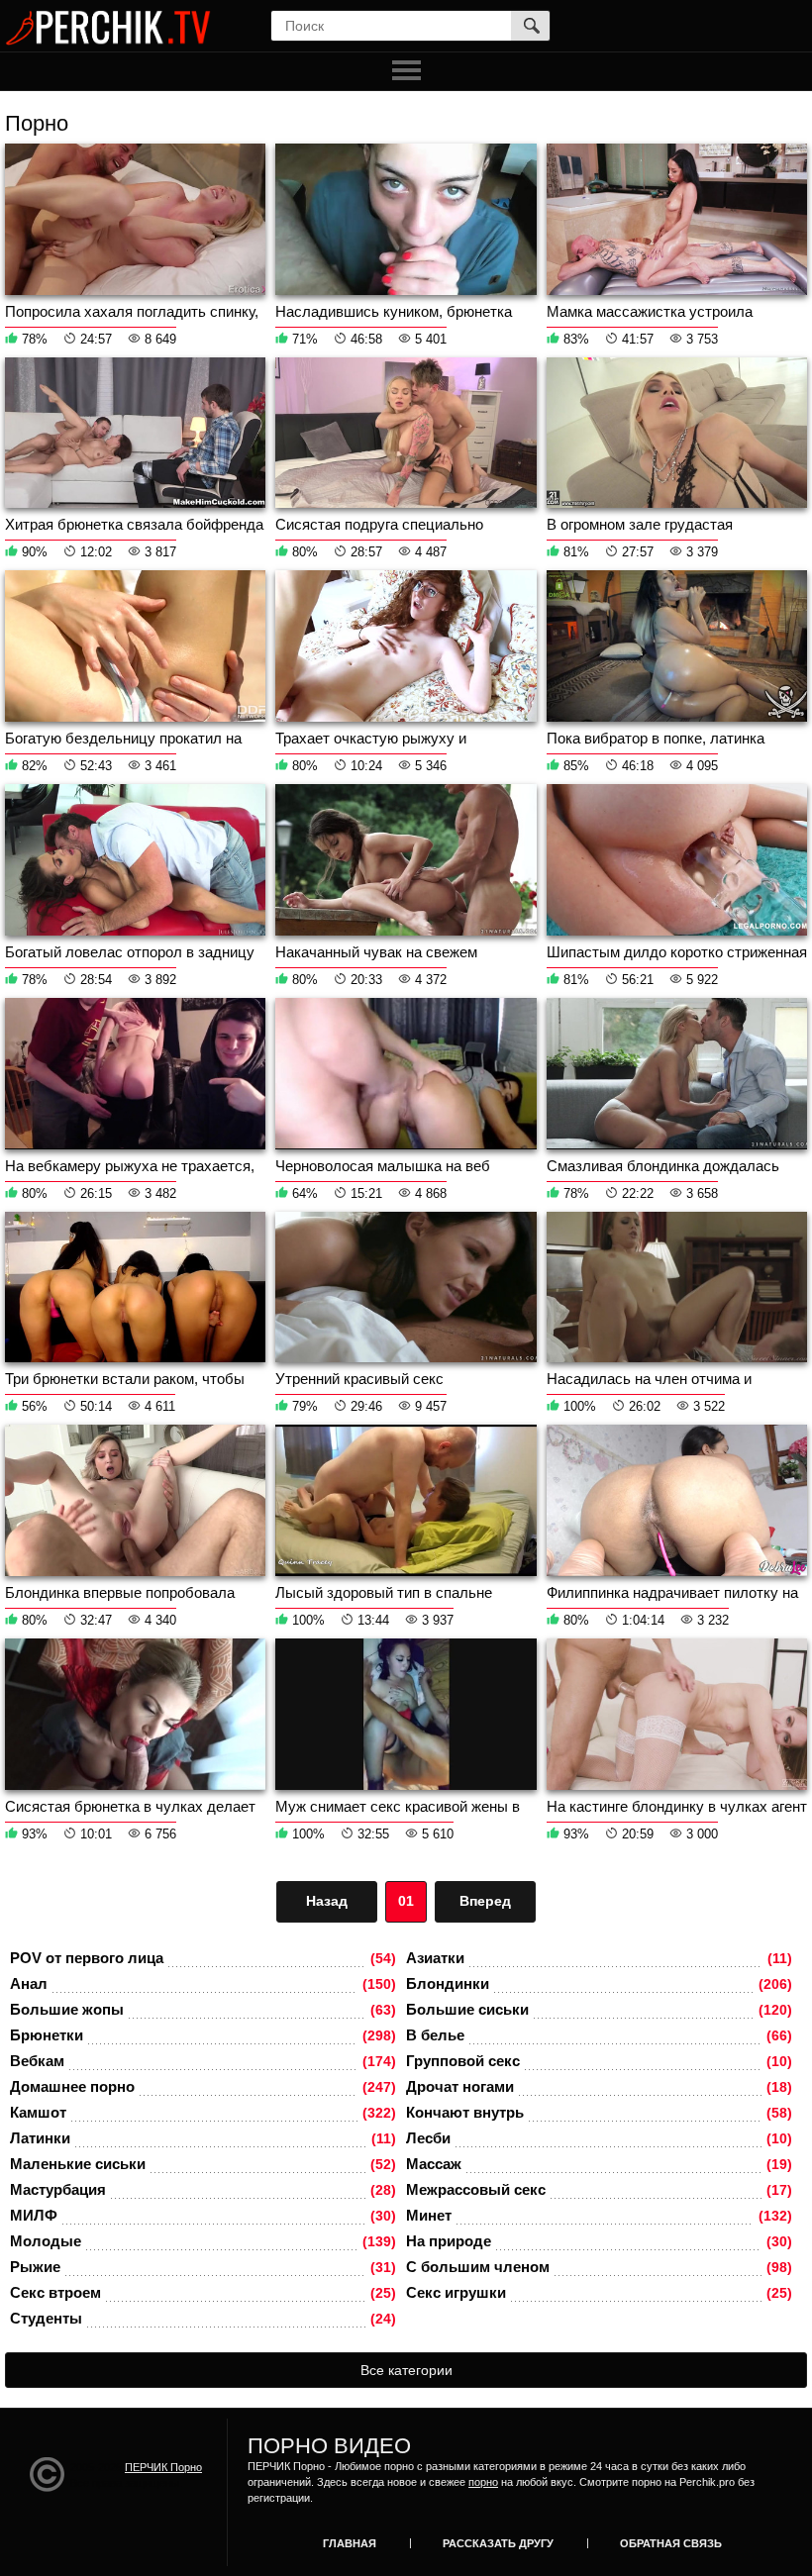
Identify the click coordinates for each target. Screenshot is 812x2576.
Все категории (406, 2370)
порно (483, 2482)
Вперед (485, 1901)
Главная (350, 2543)
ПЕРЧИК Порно (163, 2467)
